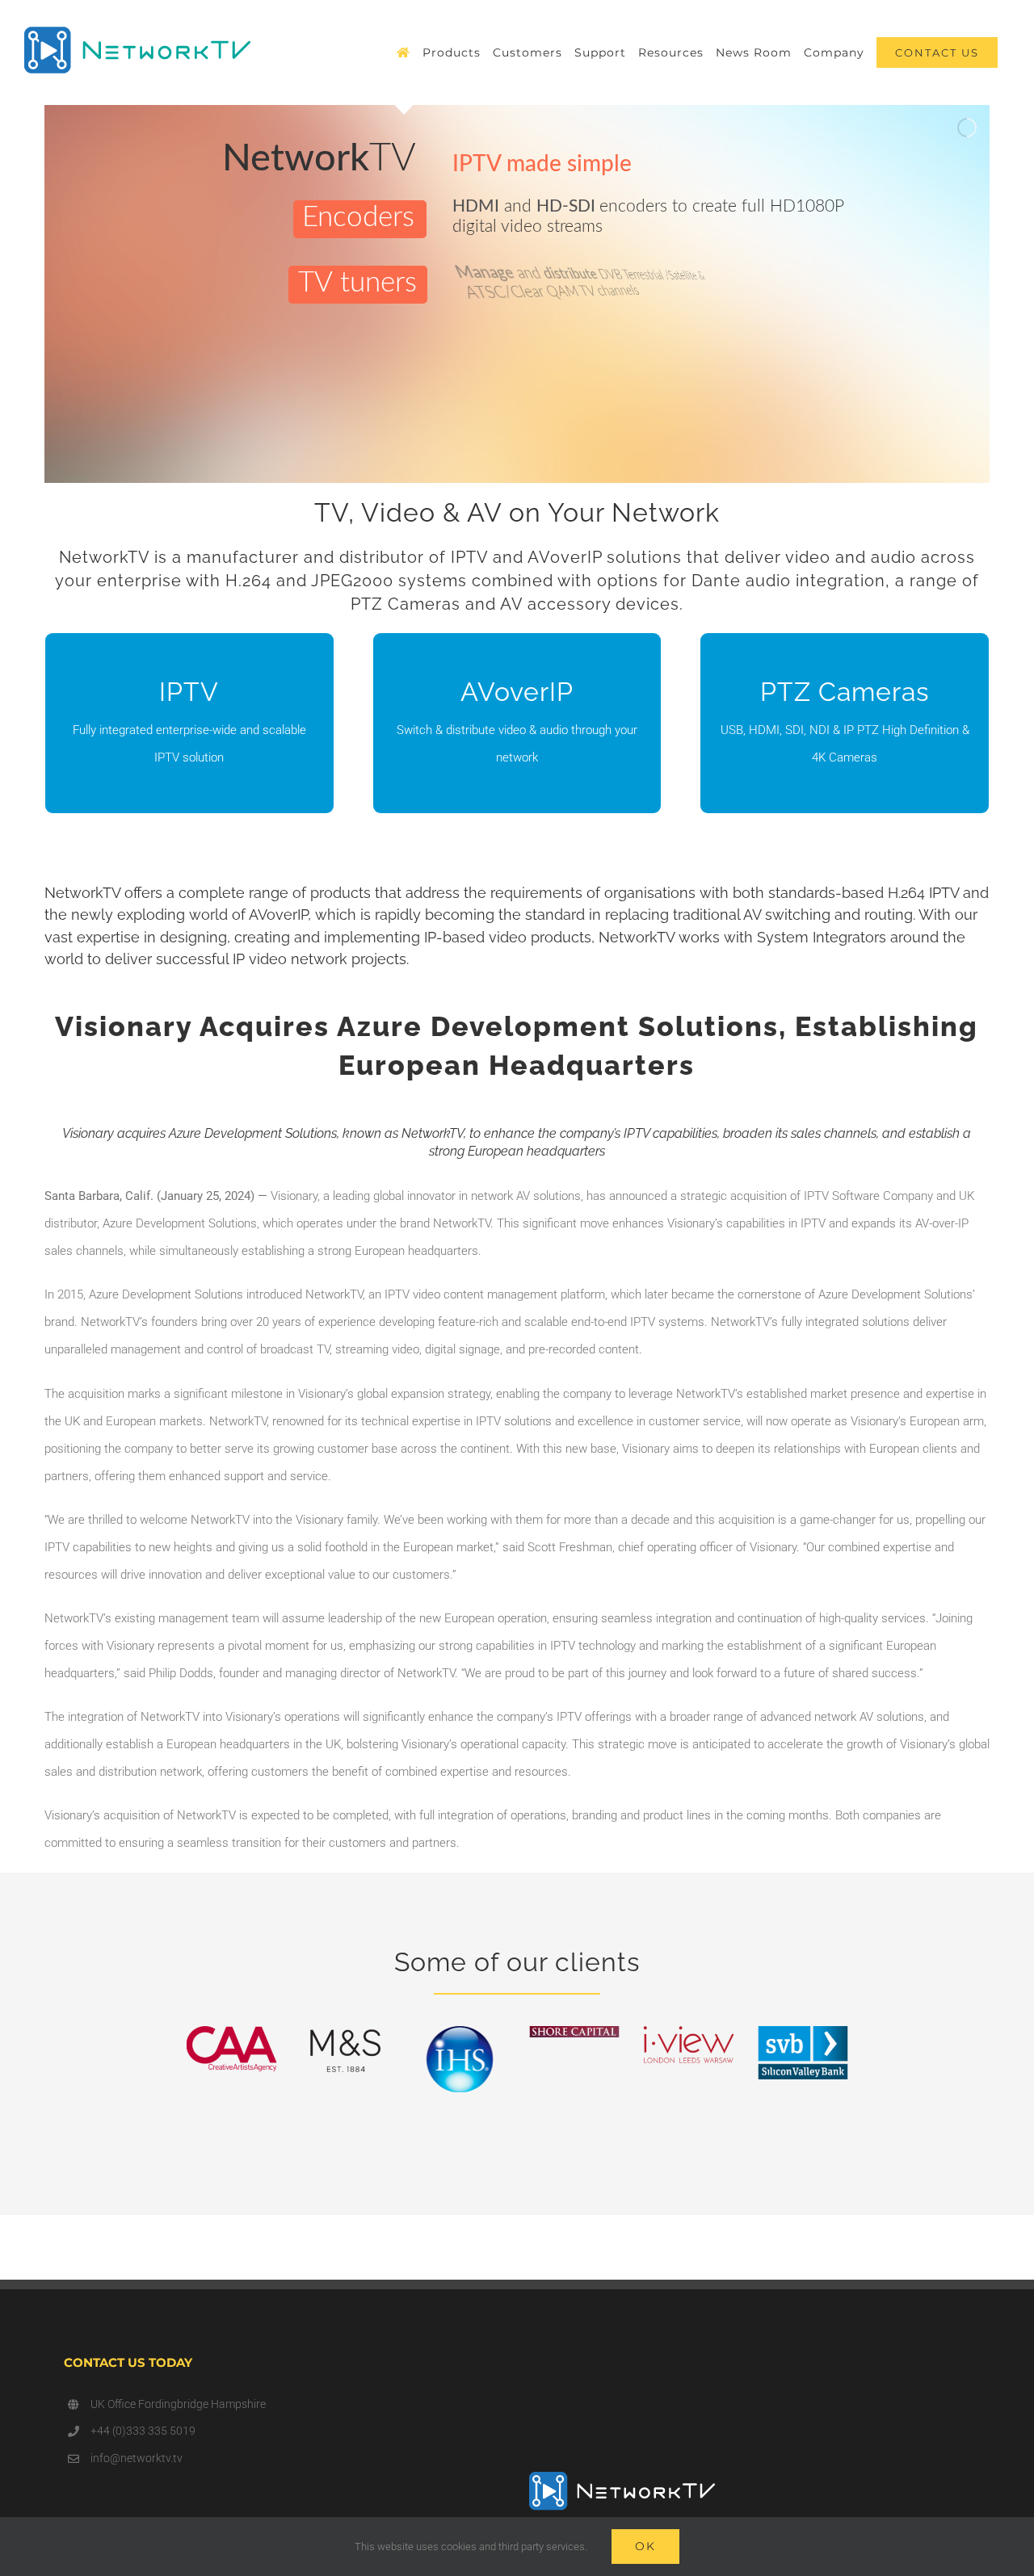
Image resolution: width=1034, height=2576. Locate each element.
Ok (645, 2546)
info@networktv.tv (137, 2458)
